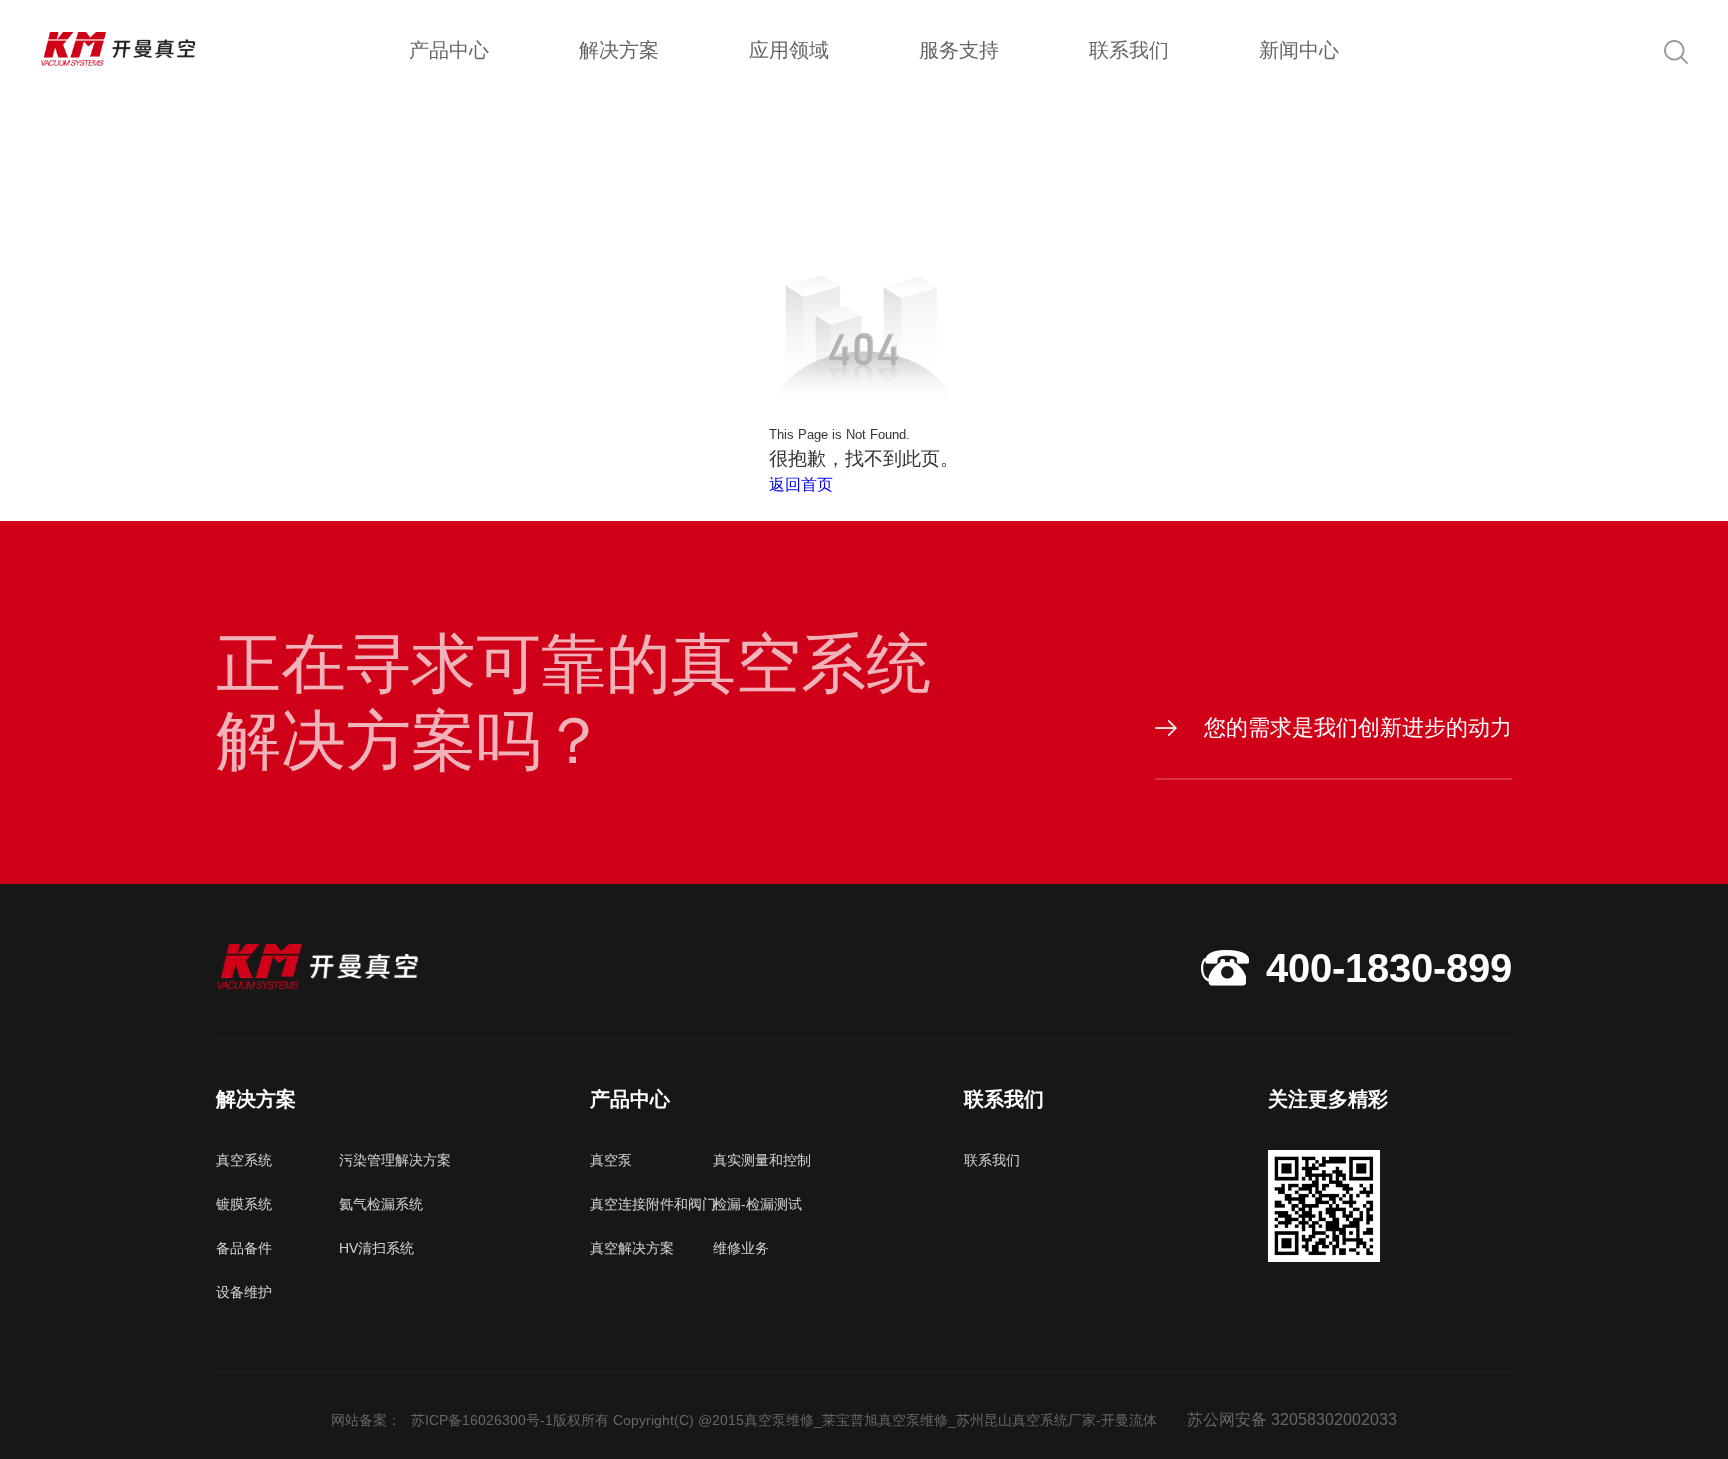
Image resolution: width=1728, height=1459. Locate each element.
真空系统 (244, 1160)
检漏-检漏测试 (757, 1204)
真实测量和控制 (762, 1160)
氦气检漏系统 (381, 1204)
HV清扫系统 (376, 1248)
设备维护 (244, 1292)
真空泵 (611, 1160)
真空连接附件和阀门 (651, 1204)
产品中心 (449, 50)
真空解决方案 (632, 1248)
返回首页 (801, 484)
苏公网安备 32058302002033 (1292, 1419)
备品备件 (244, 1248)
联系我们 (1129, 50)
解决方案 (619, 50)
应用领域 (789, 50)
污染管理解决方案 (395, 1160)
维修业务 (741, 1248)
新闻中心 (1299, 50)
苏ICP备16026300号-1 (482, 1420)
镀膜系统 (244, 1204)
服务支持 (959, 50)
